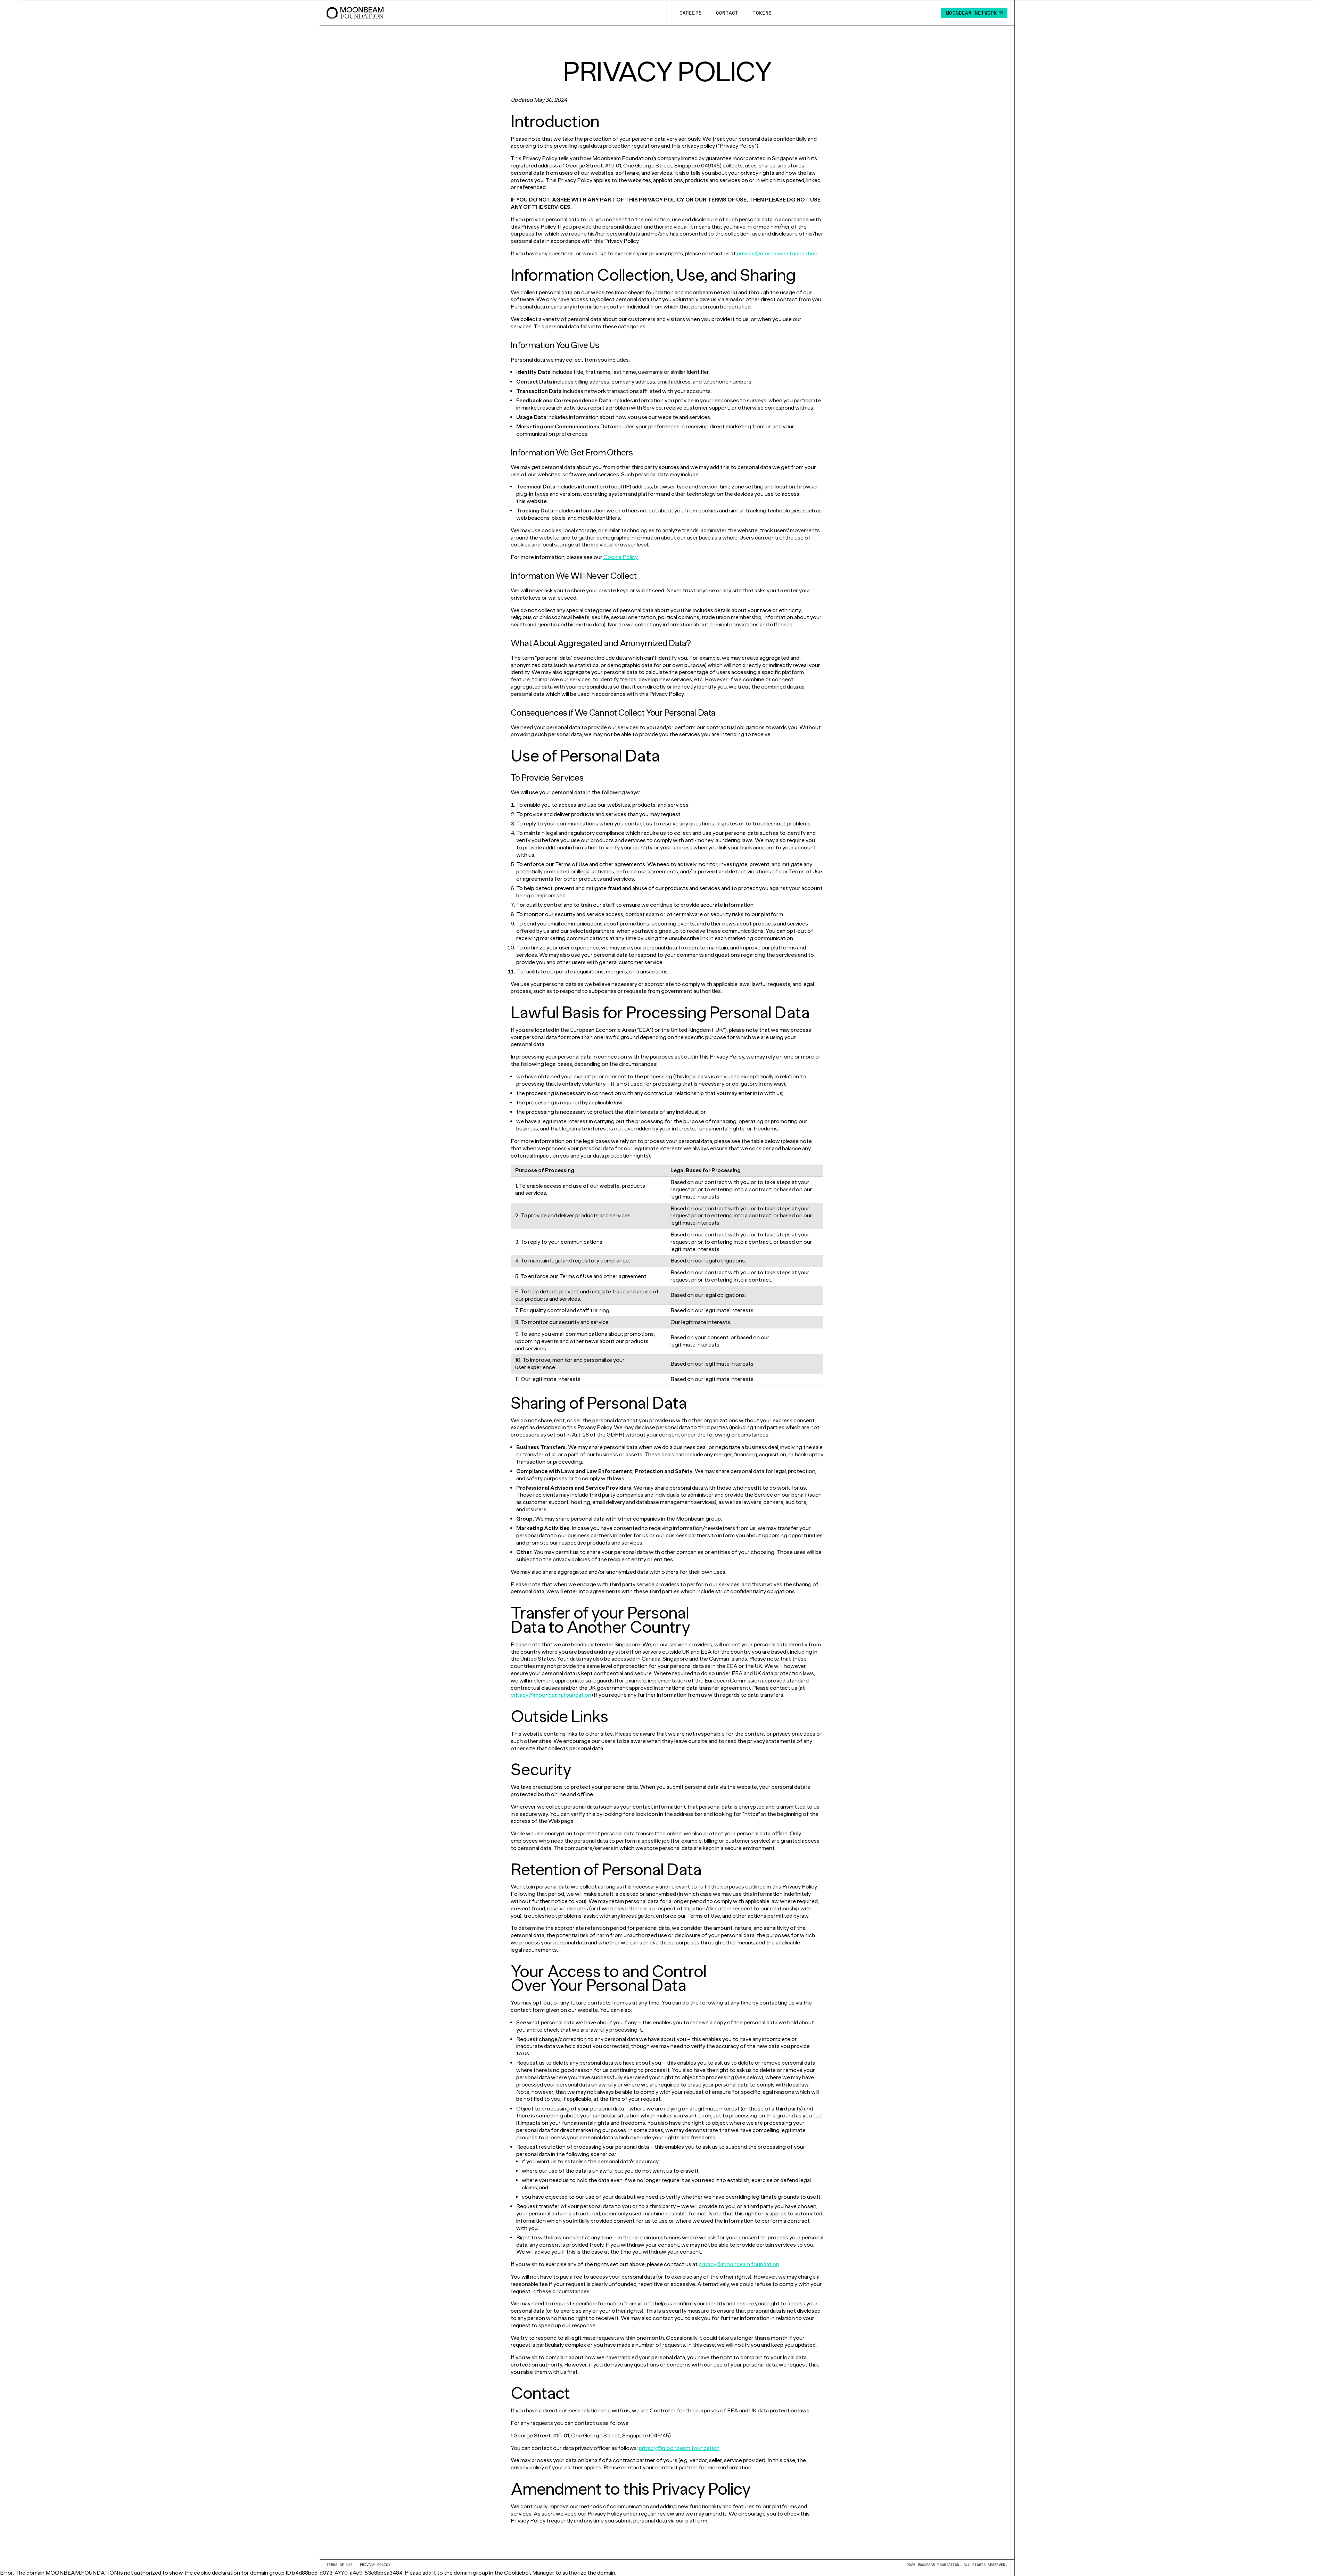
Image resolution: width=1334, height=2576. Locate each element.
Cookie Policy (621, 557)
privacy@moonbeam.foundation (777, 253)
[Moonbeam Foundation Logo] (355, 13)
